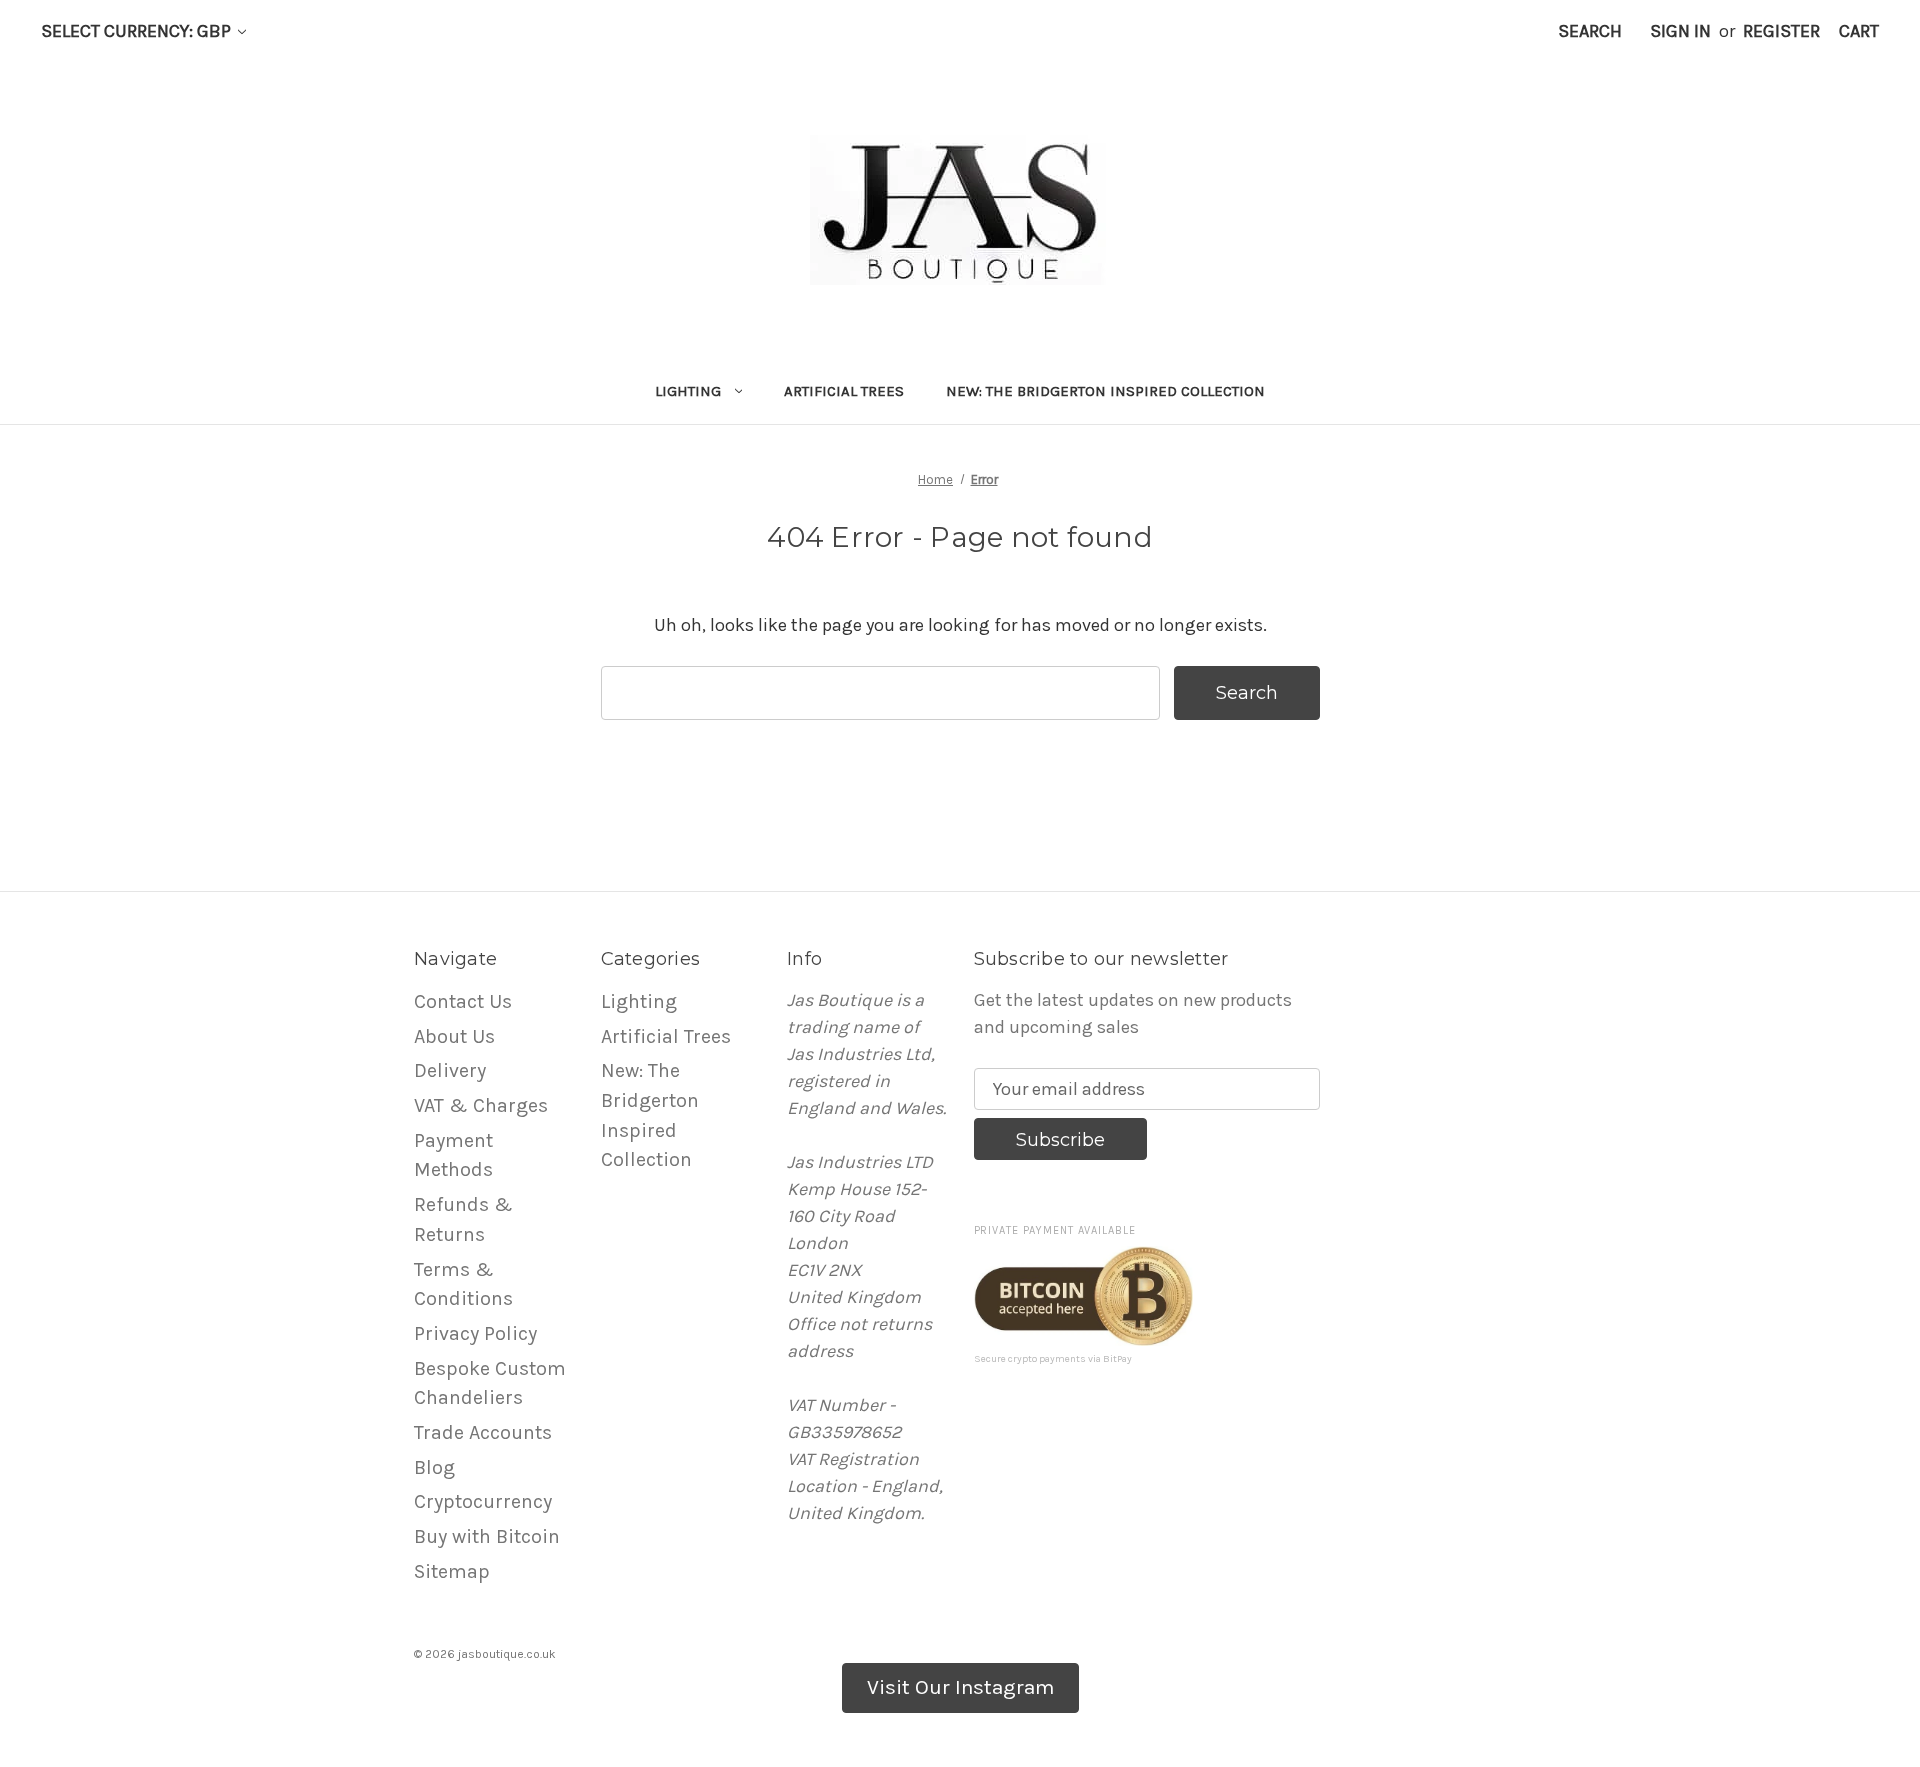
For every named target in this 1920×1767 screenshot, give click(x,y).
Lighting (688, 391)
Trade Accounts (483, 1432)
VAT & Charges (481, 1105)
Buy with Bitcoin (487, 1536)
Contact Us (463, 1001)
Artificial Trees (844, 391)
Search (1590, 31)
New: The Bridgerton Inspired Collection (1105, 391)
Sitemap (452, 1571)
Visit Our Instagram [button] (960, 1687)
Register (1781, 31)
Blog (434, 1467)
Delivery (450, 1070)
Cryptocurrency (483, 1501)
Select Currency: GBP (138, 31)
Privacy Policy (475, 1333)
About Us (454, 1036)
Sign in (1680, 31)
